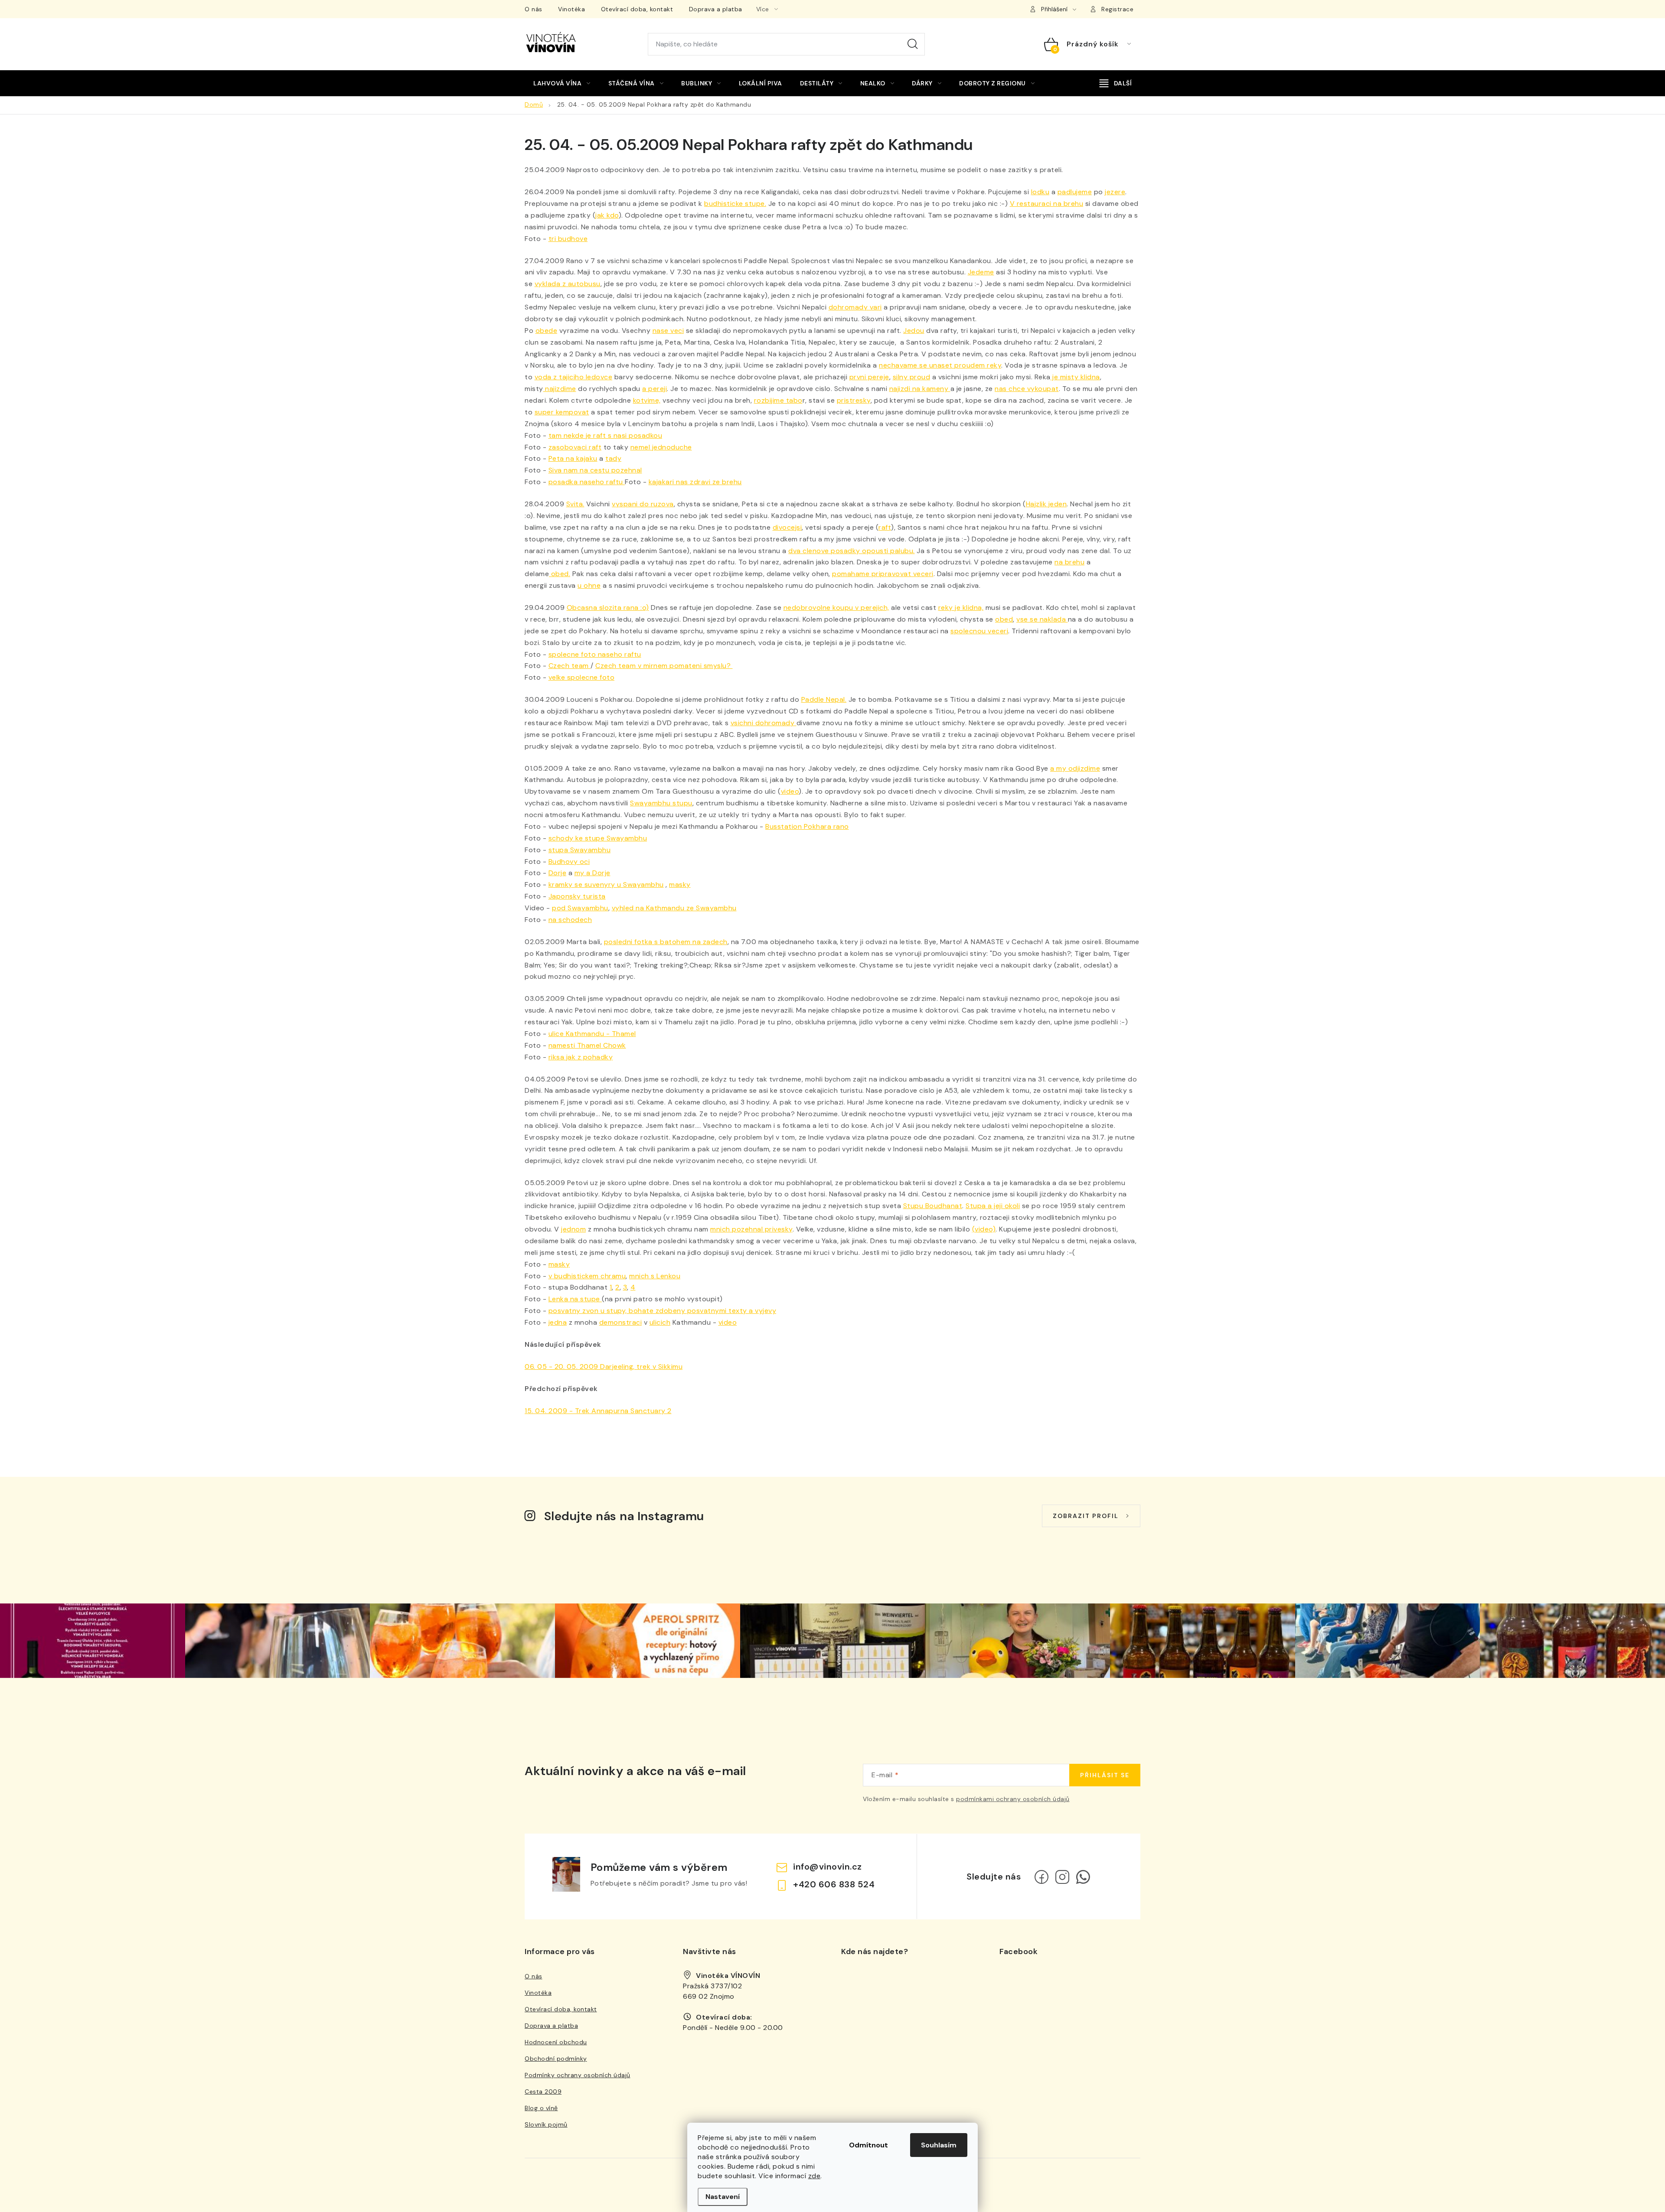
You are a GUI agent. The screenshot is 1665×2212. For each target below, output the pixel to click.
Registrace (1117, 9)
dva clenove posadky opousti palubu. (852, 551)
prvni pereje (869, 377)
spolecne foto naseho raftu (595, 654)
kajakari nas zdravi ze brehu (695, 482)
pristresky (854, 400)
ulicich (660, 1322)
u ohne (589, 585)
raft (885, 527)
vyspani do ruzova (643, 504)
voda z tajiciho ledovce (574, 377)
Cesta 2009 (543, 2091)
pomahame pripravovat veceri (883, 574)
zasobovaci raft (575, 447)
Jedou (914, 331)
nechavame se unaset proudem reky (940, 365)
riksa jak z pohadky (581, 1057)
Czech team (570, 666)
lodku (1040, 192)
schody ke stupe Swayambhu (598, 838)
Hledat (913, 44)
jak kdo (607, 215)
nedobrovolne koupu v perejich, (836, 608)
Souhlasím (939, 2145)
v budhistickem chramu (587, 1276)
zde (815, 2176)
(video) (984, 1229)
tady (613, 458)
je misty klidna (1075, 377)
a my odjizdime (1075, 768)
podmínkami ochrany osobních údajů (1013, 1799)
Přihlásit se (1105, 1775)
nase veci (668, 331)
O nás (534, 9)
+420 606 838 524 (834, 1884)
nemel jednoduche (661, 447)
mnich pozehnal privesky (751, 1229)
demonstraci (621, 1322)
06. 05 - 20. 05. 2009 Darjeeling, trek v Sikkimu (604, 1367)
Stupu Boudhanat (933, 1206)
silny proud (912, 377)
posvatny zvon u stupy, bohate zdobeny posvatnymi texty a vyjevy (663, 1311)
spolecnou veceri (979, 631)
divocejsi (787, 527)
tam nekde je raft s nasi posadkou (606, 435)
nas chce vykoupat (1027, 389)
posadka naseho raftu (587, 482)
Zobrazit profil (1086, 1516)
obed (1004, 619)
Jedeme (981, 272)
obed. (560, 574)
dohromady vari (855, 307)
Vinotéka (571, 9)
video (790, 791)
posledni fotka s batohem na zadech (666, 942)
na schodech (570, 920)
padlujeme (1075, 192)
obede (547, 331)
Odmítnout (868, 2145)
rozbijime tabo (778, 400)
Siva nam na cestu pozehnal (595, 470)
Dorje (558, 873)
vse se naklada (1042, 619)
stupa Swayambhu (580, 850)
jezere (1115, 192)
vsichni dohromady (764, 723)
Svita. (575, 504)
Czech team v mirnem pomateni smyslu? (664, 666)
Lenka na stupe (575, 1299)
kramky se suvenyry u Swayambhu (606, 884)
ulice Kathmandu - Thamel (592, 1034)
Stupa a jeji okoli (993, 1206)
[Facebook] (1041, 1877)
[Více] (1116, 83)
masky (680, 884)
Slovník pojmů (546, 2124)
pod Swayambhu (580, 908)
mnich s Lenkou (655, 1276)
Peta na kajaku (573, 458)
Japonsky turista (577, 896)
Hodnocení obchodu (556, 2042)
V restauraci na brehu (1047, 204)
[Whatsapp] (1083, 1877)
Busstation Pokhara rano (807, 826)
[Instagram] (1062, 1877)
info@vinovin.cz (828, 1867)
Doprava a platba (716, 9)
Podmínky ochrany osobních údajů (578, 2075)
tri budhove (568, 239)
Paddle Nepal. (824, 699)
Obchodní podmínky (556, 2059)
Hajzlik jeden (1046, 504)
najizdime (560, 389)
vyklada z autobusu (568, 284)
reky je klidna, (961, 608)
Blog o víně (541, 2108)
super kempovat (562, 412)
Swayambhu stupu (661, 803)
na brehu (1069, 562)
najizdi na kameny (920, 389)
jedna (558, 1322)
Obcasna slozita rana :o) (608, 608)
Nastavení (723, 2197)
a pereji (655, 389)
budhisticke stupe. (735, 204)
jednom (573, 1229)
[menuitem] (562, 83)
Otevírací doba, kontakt (637, 9)
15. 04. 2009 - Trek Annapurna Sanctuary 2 (598, 1411)
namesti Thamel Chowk (587, 1045)
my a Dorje (593, 873)
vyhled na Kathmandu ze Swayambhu (674, 908)
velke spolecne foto (582, 677)
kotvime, (647, 400)
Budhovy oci (569, 862)
